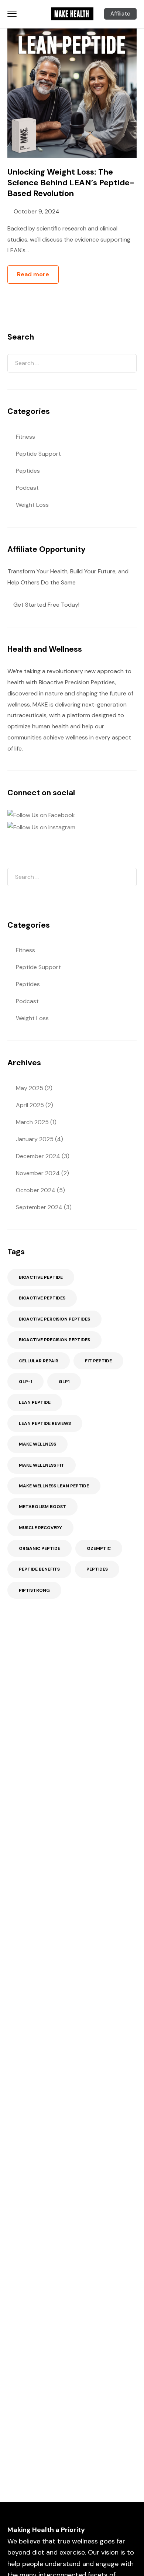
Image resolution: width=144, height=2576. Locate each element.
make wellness (37, 1444)
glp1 (64, 1382)
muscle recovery (40, 1528)
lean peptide (35, 1402)
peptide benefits (39, 1569)
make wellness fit (42, 1465)
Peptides (28, 471)
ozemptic (99, 1548)
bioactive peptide (41, 1277)
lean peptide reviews (45, 1423)
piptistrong (34, 1590)
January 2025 (35, 1139)
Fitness (25, 437)
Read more (33, 274)
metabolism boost (42, 1507)
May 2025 (30, 1088)
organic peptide (40, 1548)
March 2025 (32, 1122)
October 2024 (36, 1190)
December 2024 (38, 1156)
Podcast (27, 488)
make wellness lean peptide (54, 1486)
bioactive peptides (42, 1298)
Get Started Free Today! (46, 605)
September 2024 (39, 1207)
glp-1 (25, 1382)
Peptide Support (38, 454)
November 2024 (38, 1173)
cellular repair (39, 1361)
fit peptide (98, 1361)
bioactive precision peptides (54, 1340)
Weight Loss (32, 505)
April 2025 (30, 1105)
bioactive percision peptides (54, 1319)
